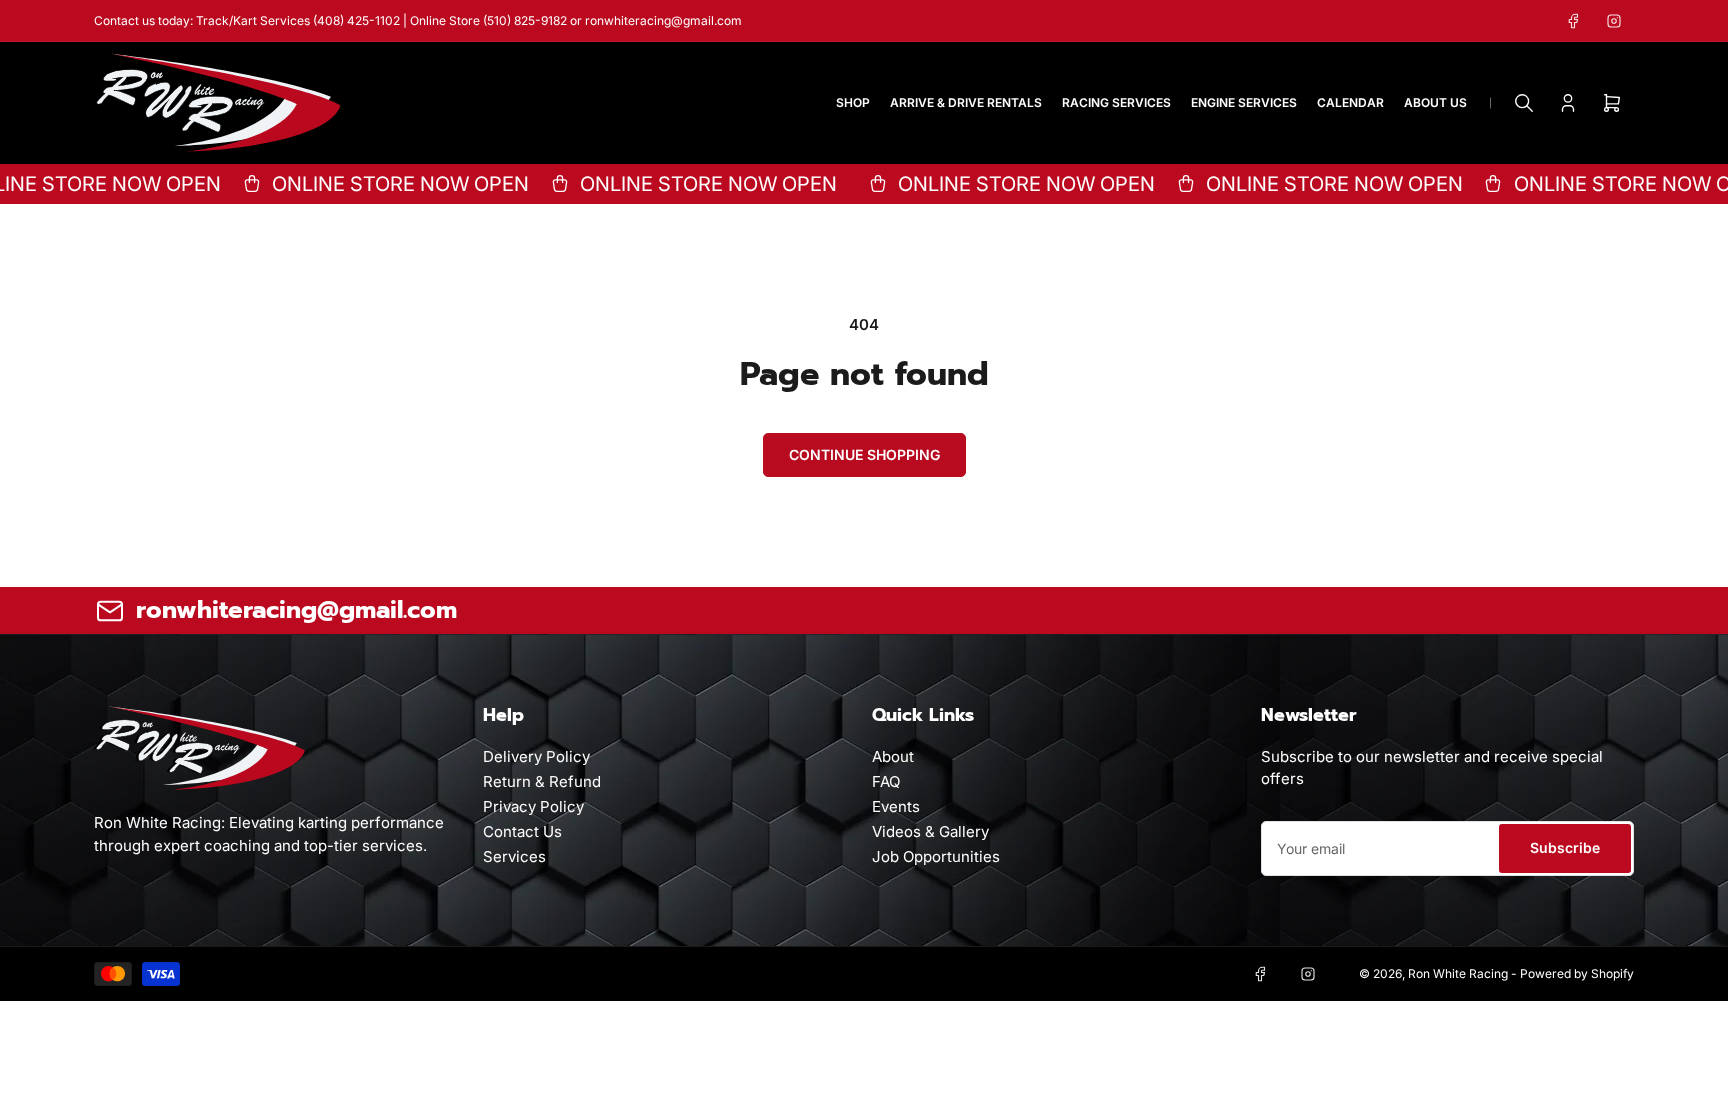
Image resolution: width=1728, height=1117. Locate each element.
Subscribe (1565, 847)
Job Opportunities (936, 856)
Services (514, 856)
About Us (1435, 102)
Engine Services (1244, 102)
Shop (853, 102)
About (893, 756)
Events (896, 806)
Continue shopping (864, 454)
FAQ (886, 781)
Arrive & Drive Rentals (966, 102)
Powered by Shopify (1577, 973)
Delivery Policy (536, 756)
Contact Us (522, 831)
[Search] (1524, 103)
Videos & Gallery (930, 831)
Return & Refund (542, 781)
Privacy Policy (533, 806)
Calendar (1350, 102)
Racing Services (1116, 102)
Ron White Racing (1458, 973)
